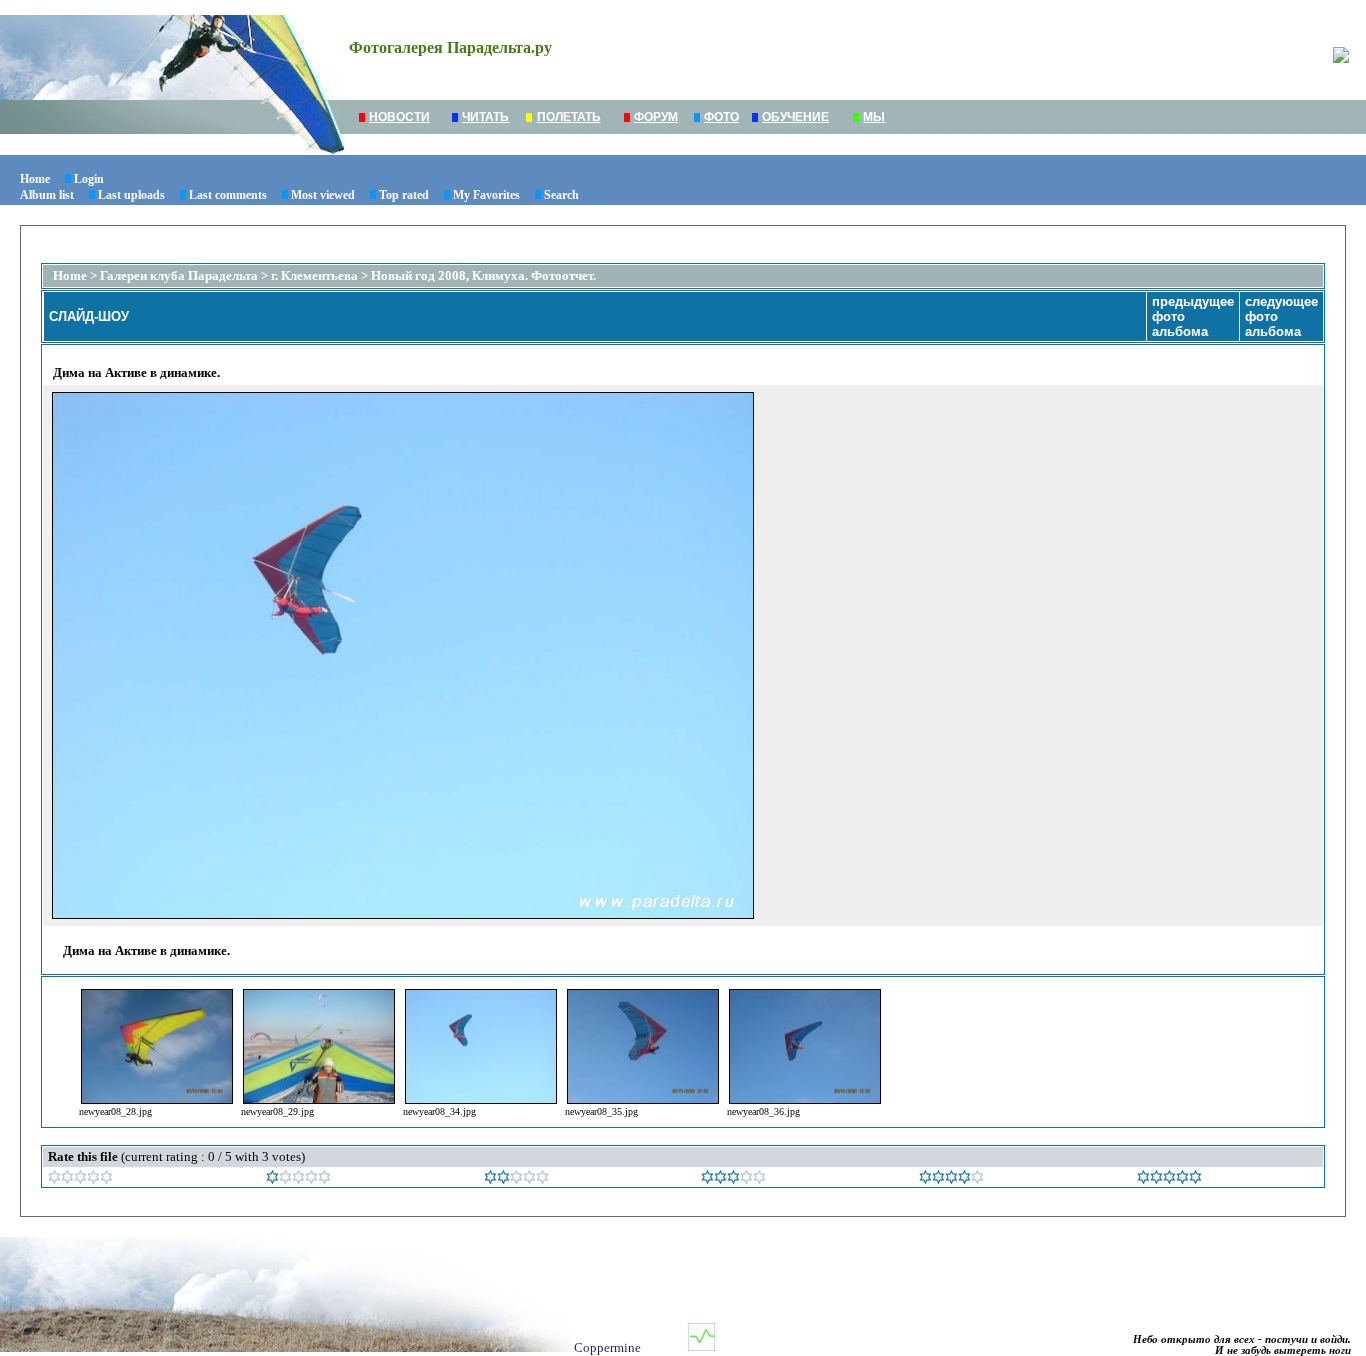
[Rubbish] (80, 1179)
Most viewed (323, 195)
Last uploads (131, 195)
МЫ (874, 117)
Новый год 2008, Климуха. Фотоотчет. (483, 275)
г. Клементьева (314, 275)
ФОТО (721, 117)
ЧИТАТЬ (485, 117)
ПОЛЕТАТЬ (569, 117)
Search (561, 195)
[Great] (1169, 1179)
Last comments (228, 195)
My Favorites (486, 195)
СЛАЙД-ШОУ (89, 316)
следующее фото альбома (1281, 316)
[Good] (733, 1179)
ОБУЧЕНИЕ (795, 117)
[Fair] (516, 1179)
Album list (47, 195)
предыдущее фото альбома (1193, 316)
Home (35, 179)
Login (89, 179)
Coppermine (607, 1347)
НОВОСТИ (399, 117)
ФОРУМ (656, 117)
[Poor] (298, 1179)
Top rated (404, 195)
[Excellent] (951, 1179)
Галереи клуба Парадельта (179, 275)
